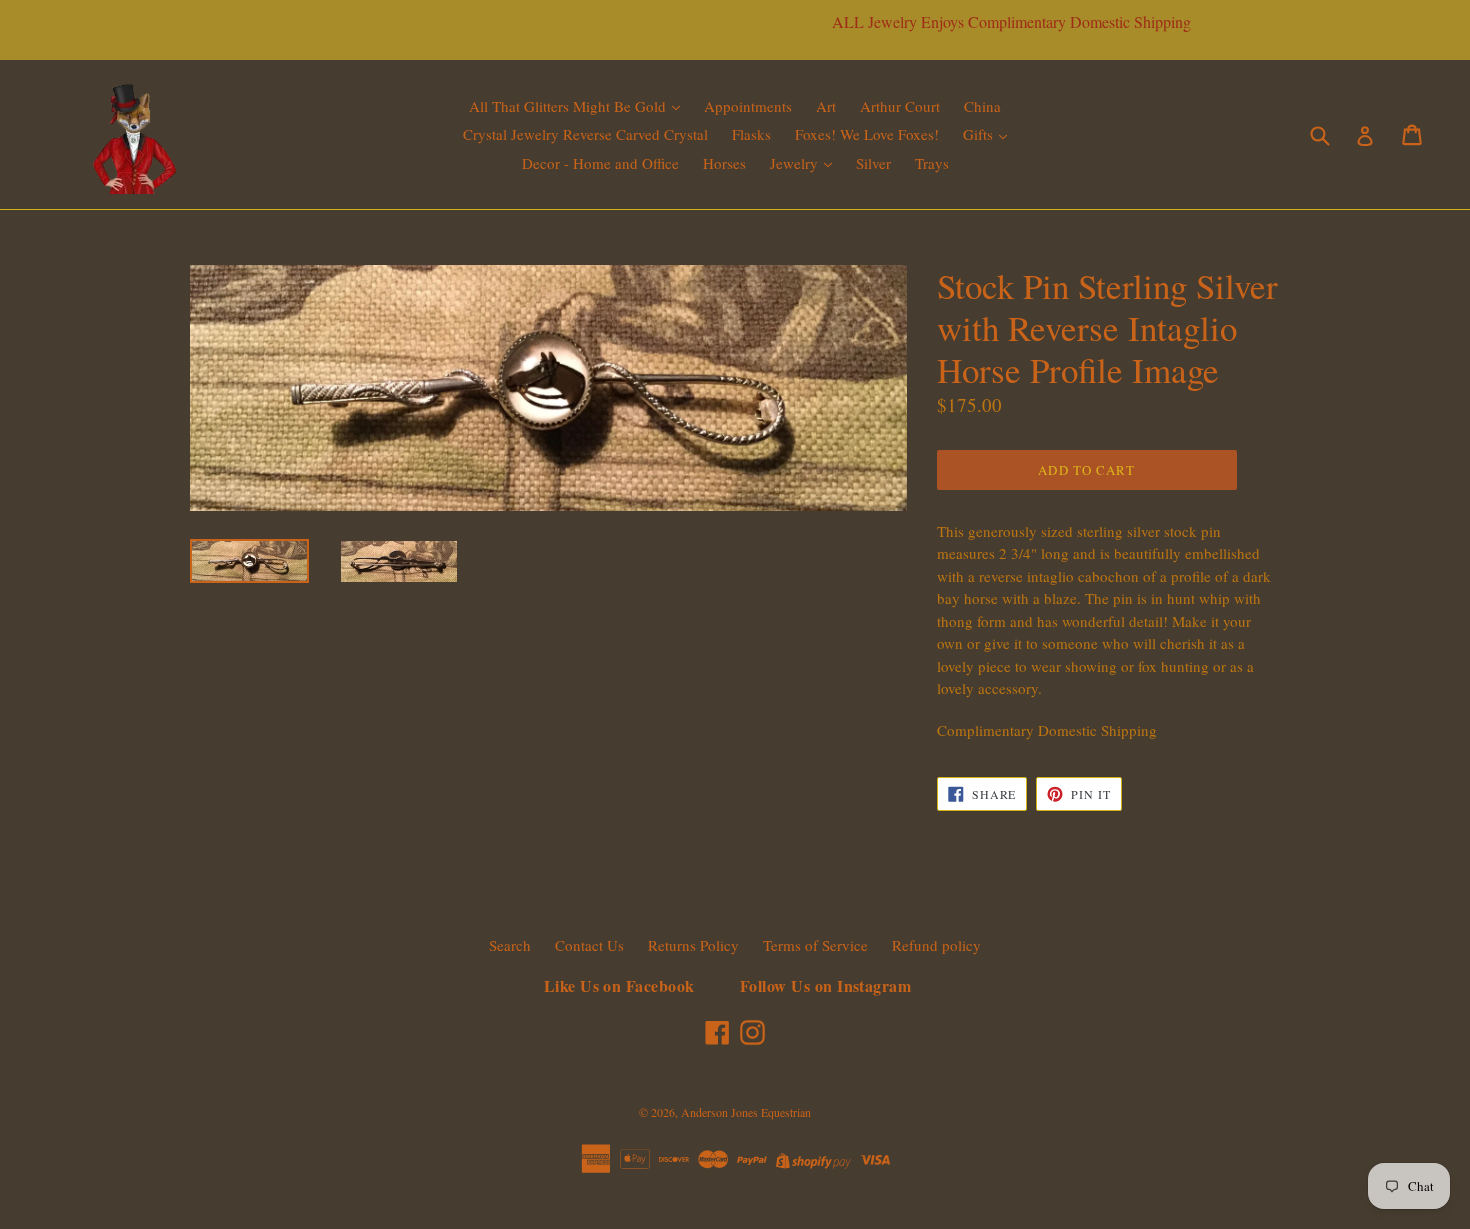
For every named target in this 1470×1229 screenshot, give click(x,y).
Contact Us (589, 945)
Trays (932, 163)
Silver (873, 163)
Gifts (980, 134)
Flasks (751, 134)
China (982, 106)
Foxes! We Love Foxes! (867, 134)
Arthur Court (900, 106)
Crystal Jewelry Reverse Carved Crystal (585, 134)
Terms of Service (815, 945)
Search (510, 945)
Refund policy (936, 945)
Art (826, 106)
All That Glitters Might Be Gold (569, 106)
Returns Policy (693, 945)
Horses (724, 163)
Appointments (748, 106)
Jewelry (796, 163)
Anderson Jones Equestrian (746, 1112)
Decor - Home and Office (600, 163)
